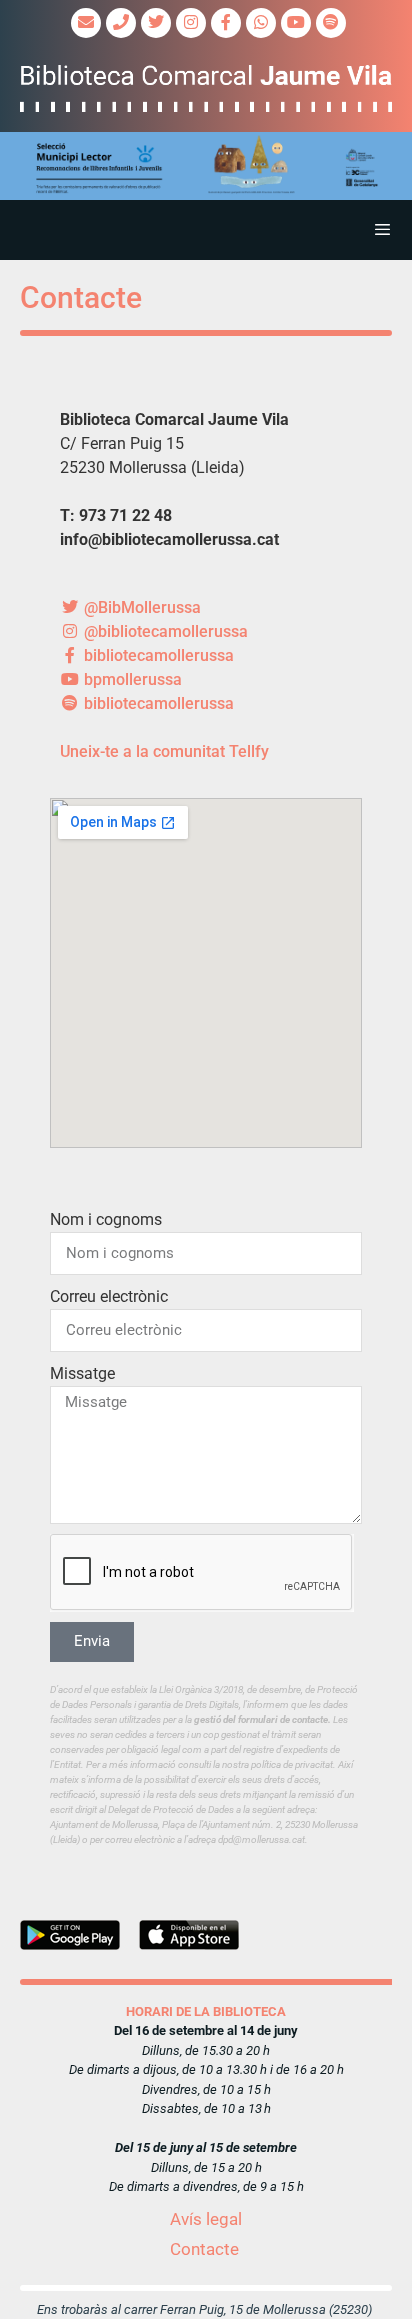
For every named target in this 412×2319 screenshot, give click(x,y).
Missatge (82, 1373)
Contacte (204, 2249)
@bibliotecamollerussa (164, 631)
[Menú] (206, 230)
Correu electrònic (109, 1296)
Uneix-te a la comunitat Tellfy (164, 751)
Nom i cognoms (106, 1219)
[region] (206, 166)
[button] (206, 166)
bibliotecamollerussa (157, 655)
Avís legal (206, 2219)
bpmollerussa (131, 679)
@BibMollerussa (140, 607)
